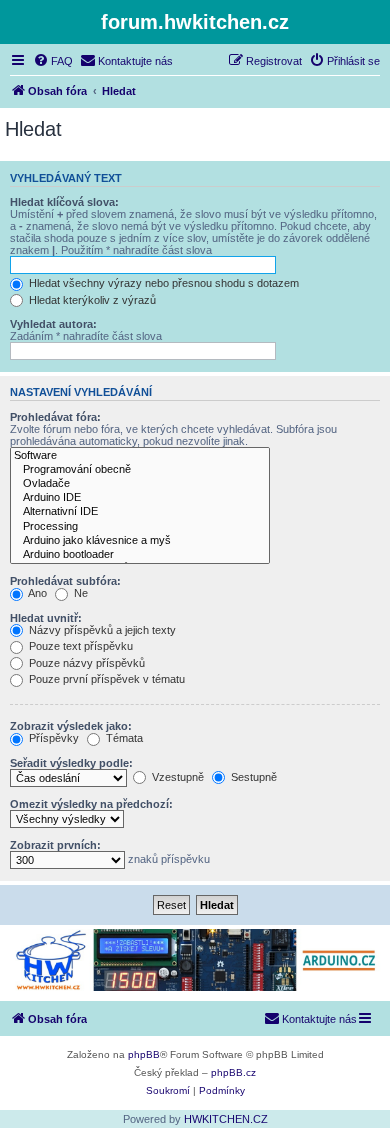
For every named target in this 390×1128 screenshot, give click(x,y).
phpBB (144, 1054)
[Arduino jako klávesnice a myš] (140, 541)
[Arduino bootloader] (140, 555)
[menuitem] (53, 61)
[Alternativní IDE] (140, 512)
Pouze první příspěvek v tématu (105, 679)
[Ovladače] (140, 484)
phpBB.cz (233, 1072)
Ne (79, 593)
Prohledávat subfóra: (65, 581)
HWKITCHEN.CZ (226, 1119)
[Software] (140, 456)
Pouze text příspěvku (79, 646)
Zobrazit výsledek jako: (71, 726)
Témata (123, 738)
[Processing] (140, 527)
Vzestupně (176, 777)
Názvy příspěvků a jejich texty (101, 630)
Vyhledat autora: (53, 324)
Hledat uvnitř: (46, 618)
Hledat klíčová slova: (64, 202)
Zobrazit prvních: (55, 845)
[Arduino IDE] (140, 498)
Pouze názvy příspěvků (85, 663)
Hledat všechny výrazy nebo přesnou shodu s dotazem (162, 283)
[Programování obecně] (140, 470)
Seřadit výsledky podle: (71, 763)
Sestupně (252, 777)
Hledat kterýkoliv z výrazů (91, 300)
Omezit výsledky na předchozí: (91, 804)
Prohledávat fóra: (55, 417)
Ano (36, 593)
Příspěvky (52, 738)
